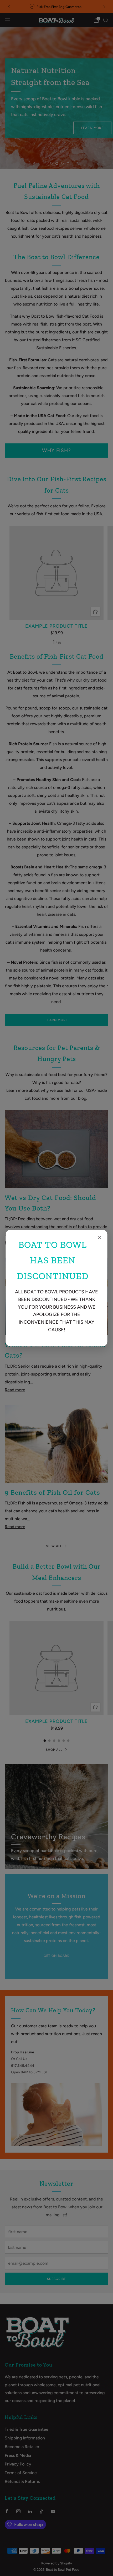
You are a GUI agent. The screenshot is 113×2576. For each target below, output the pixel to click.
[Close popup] (100, 1238)
